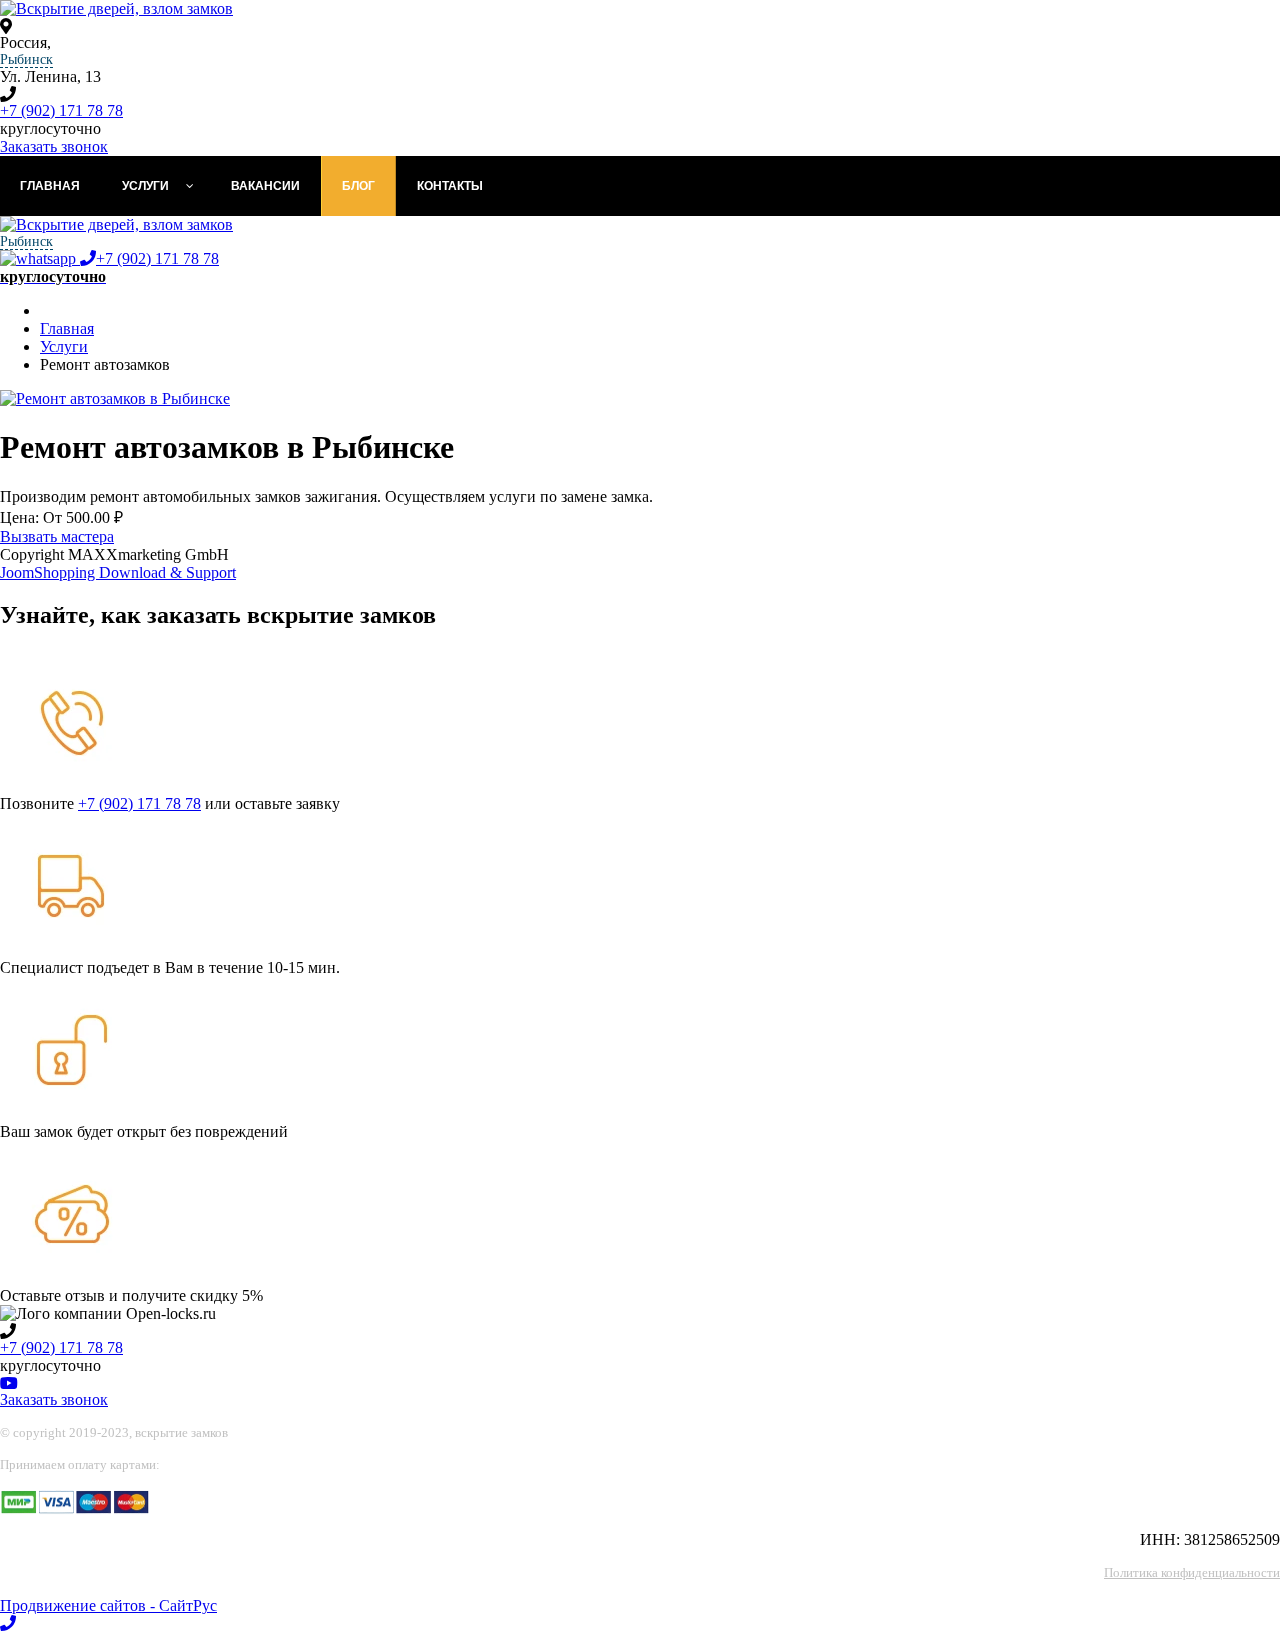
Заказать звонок (54, 146)
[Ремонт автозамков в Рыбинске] (115, 398)
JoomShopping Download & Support (118, 572)
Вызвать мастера (57, 536)
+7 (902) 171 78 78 (61, 110)
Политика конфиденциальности (1192, 1572)
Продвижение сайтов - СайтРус (108, 1605)
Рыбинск (26, 59)
